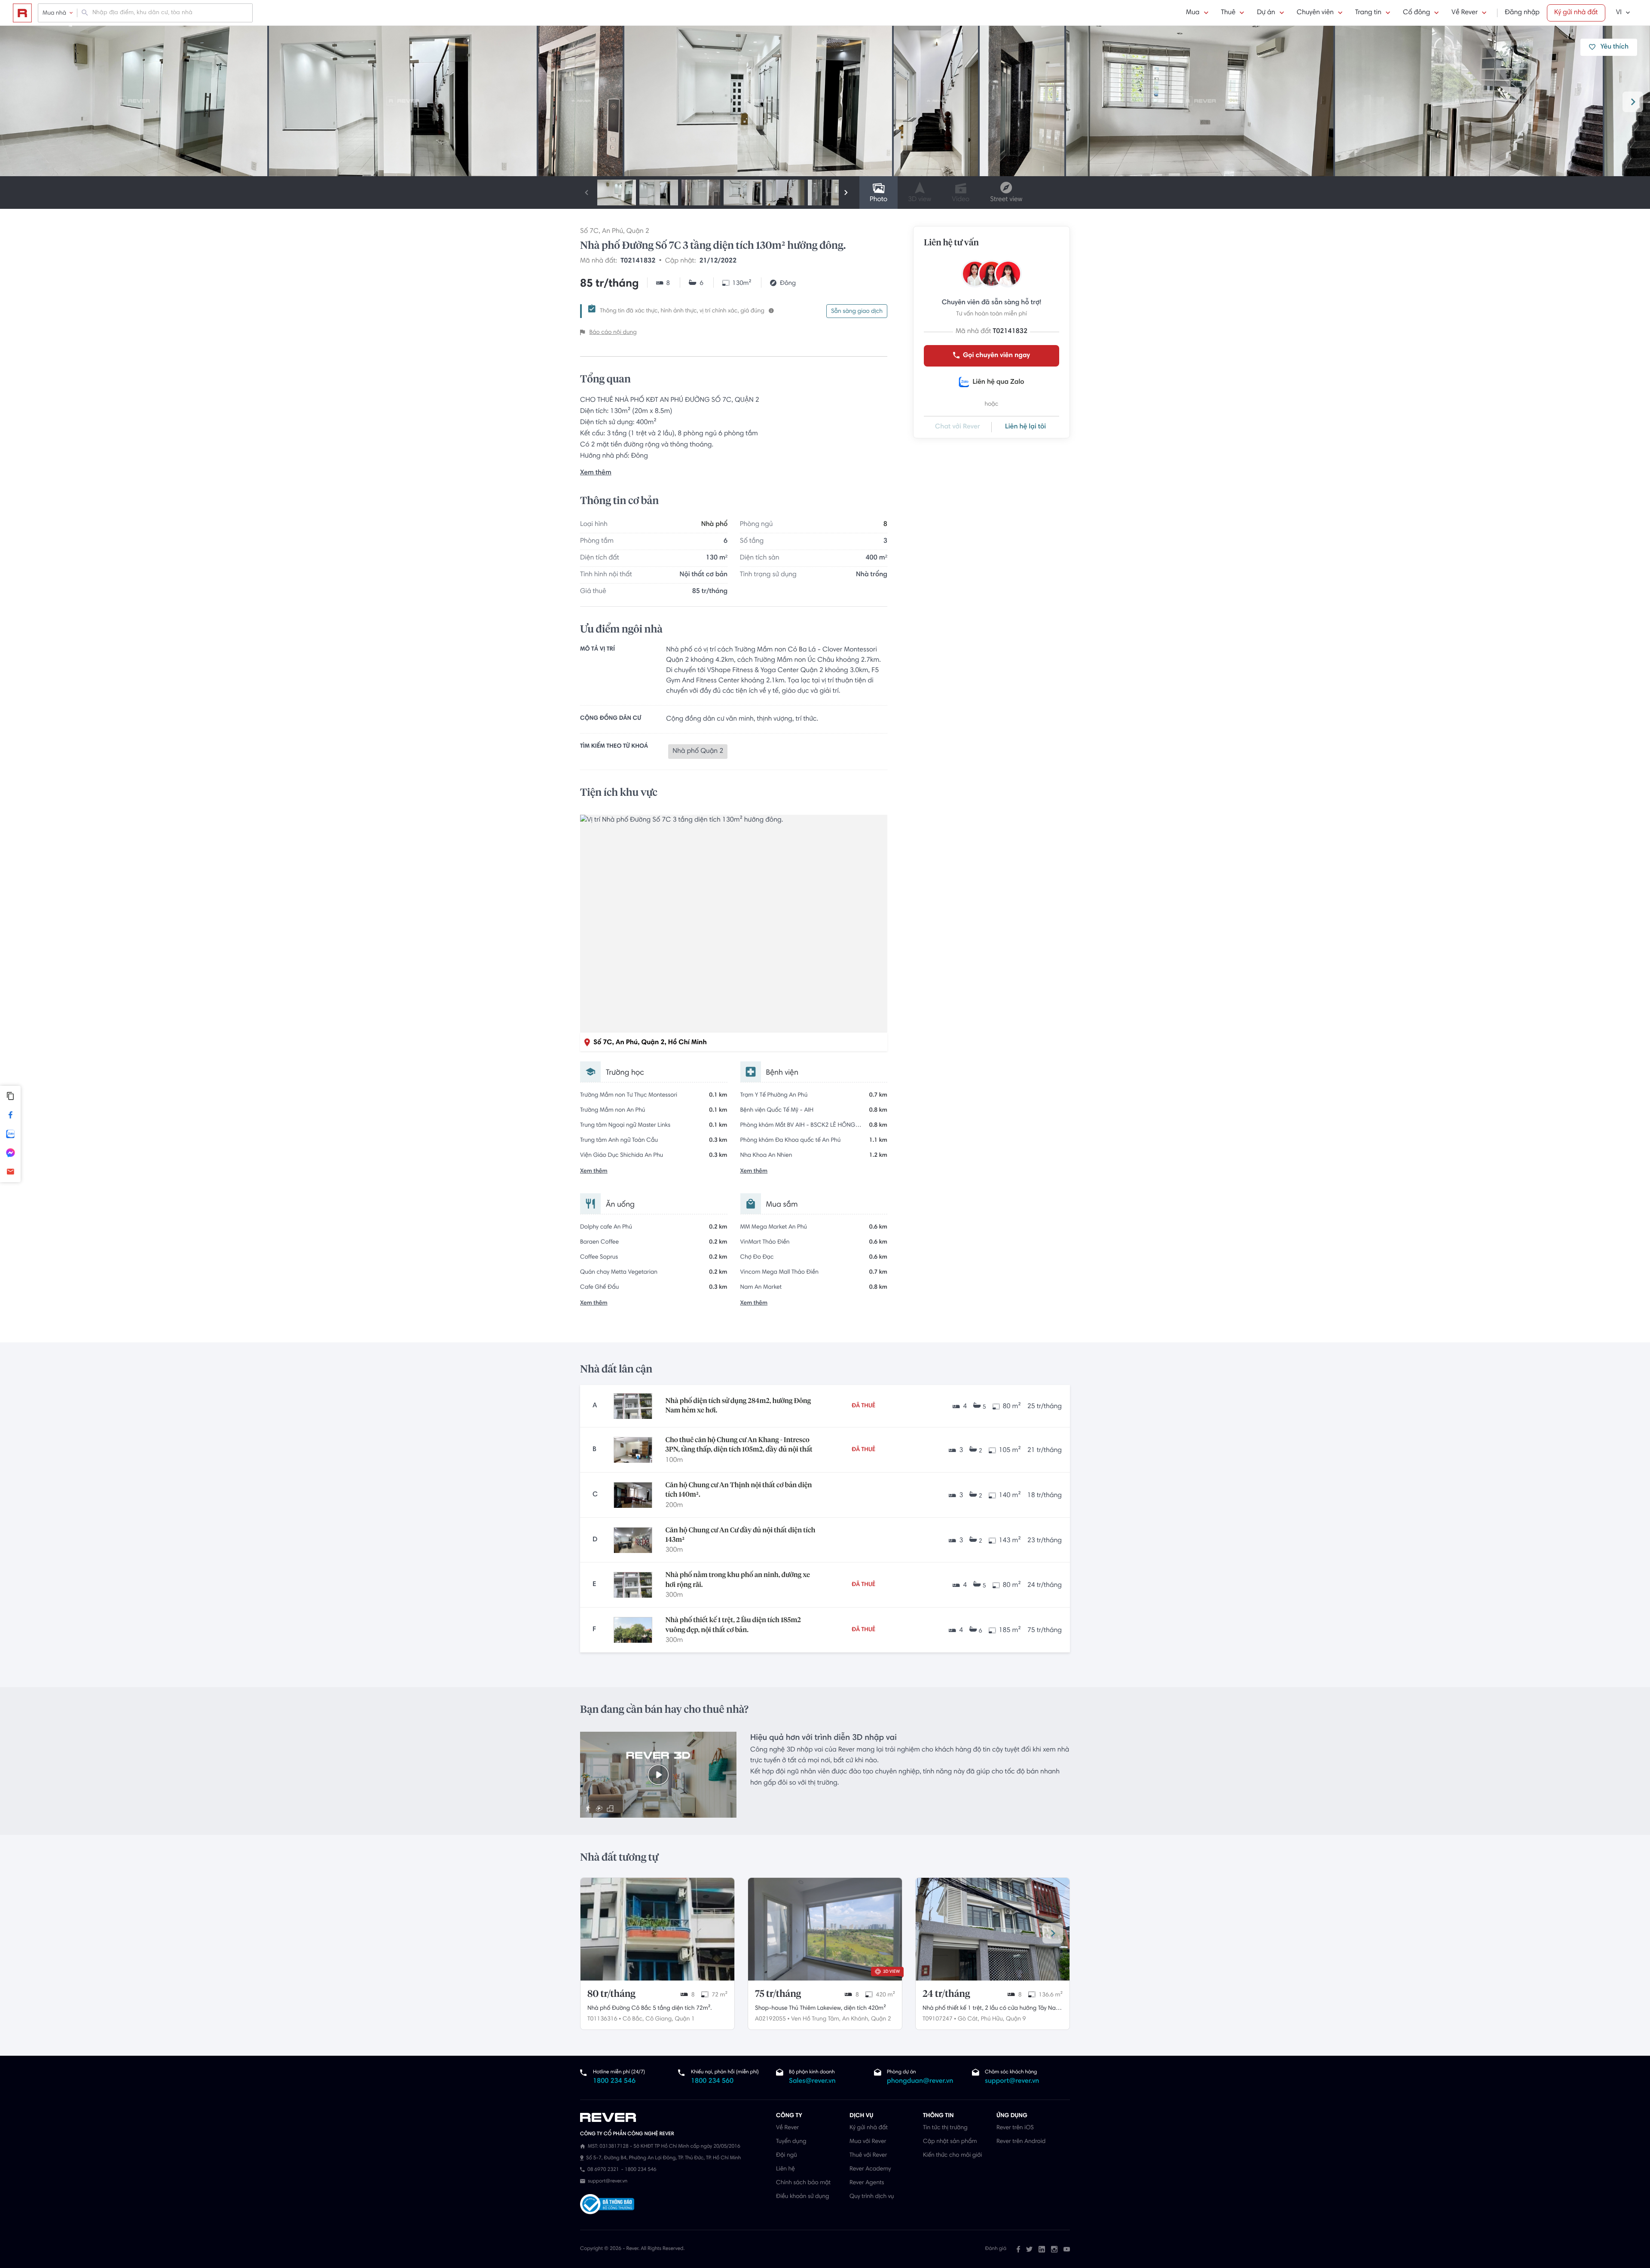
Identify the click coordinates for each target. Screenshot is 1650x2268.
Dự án (1266, 13)
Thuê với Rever (868, 2155)
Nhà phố (714, 525)
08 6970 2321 (603, 2170)
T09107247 (938, 2019)
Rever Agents (867, 2183)
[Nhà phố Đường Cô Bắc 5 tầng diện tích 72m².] (657, 1929)
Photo (878, 200)
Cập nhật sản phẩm (950, 2142)
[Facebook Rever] (1018, 2249)
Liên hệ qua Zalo (998, 382)
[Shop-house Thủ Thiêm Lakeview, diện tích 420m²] (825, 1929)
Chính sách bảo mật (803, 2183)
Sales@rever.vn (812, 2082)
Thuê (1228, 13)
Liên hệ (785, 2169)
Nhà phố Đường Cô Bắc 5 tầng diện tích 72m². (649, 2008)
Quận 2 (638, 232)
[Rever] (674, 2118)
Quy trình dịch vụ (872, 2197)
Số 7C (589, 232)
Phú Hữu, (993, 2019)
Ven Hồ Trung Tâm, (816, 2019)
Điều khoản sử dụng (802, 2197)
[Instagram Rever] (1054, 2249)
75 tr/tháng (778, 1994)
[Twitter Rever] (1029, 2249)
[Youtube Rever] (1067, 2249)
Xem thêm (596, 473)
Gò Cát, (969, 2019)
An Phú (613, 232)
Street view (1006, 200)
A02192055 (770, 2019)
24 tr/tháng (946, 1994)
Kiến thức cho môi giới (952, 2155)
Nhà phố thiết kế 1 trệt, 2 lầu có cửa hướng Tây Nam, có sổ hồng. (992, 2009)
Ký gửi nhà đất (1576, 13)
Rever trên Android (1021, 2142)
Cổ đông (1416, 13)
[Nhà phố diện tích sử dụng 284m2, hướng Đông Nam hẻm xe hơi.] (633, 1406)
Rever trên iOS (1015, 2128)
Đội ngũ (787, 2155)
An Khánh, (856, 2019)
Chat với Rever (958, 427)
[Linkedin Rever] (1042, 2249)
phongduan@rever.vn (920, 2082)
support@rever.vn (1012, 2082)
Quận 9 (1016, 2019)
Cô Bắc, (633, 2019)
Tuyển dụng (791, 2142)
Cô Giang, (659, 2019)
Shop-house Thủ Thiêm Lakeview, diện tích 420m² (820, 2008)
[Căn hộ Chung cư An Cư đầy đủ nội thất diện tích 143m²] (633, 1540)
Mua (1193, 13)
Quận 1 (684, 2019)
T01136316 (602, 2019)
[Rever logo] (22, 13)
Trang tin (1368, 13)
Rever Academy (870, 2169)
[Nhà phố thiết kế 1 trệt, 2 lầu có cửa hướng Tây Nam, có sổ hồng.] (993, 1929)
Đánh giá (996, 2249)
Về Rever (1465, 13)
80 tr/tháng (611, 1994)
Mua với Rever (868, 2142)
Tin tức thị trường (945, 2128)
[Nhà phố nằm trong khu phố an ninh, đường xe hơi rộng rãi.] (633, 1585)
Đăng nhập (1522, 13)
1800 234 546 (614, 2082)
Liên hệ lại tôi (1025, 427)
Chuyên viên (1315, 13)
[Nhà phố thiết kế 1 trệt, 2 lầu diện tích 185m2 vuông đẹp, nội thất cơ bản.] (633, 1630)
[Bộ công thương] (607, 2205)
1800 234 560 (712, 2082)
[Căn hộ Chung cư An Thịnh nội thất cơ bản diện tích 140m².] (633, 1495)
